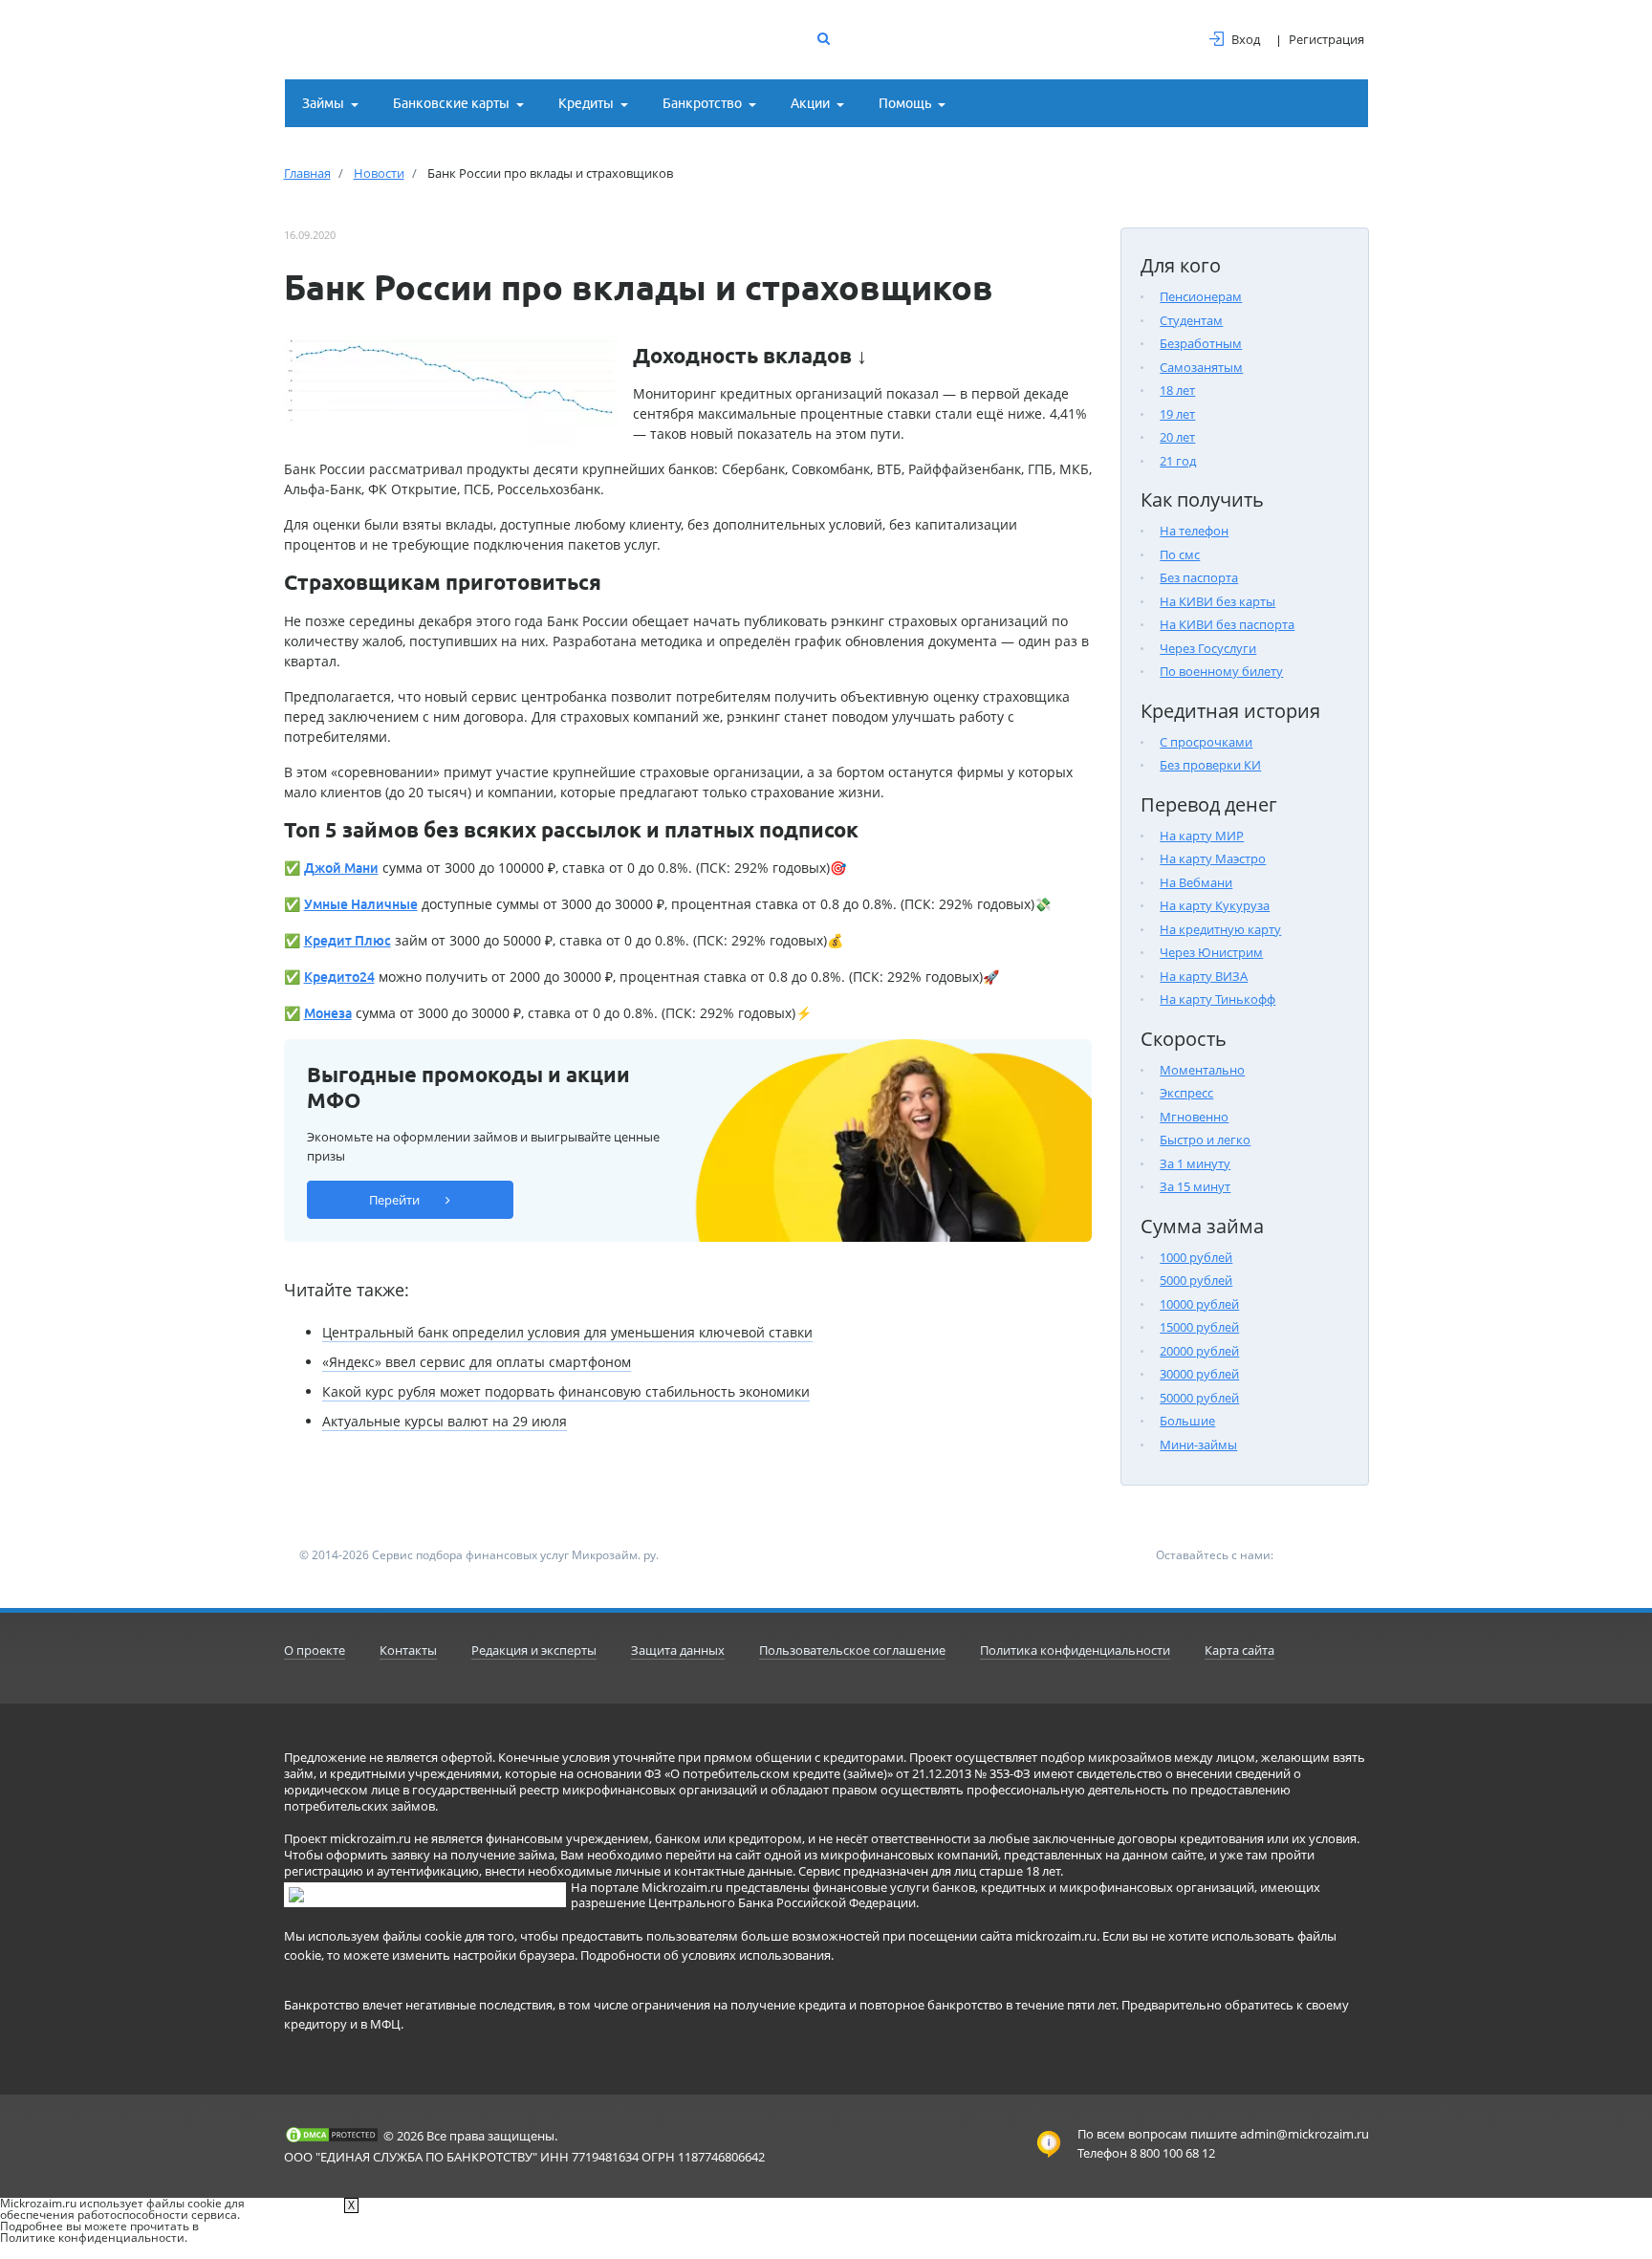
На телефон (1194, 531)
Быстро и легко (1205, 1140)
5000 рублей (1196, 1280)
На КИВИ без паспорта (1227, 624)
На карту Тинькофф (1217, 999)
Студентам (1191, 320)
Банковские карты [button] (451, 103)
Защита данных (678, 1650)
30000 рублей (1199, 1374)
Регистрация (1326, 39)
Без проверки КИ (1210, 765)
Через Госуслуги (1208, 648)
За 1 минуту (1195, 1163)
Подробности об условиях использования (706, 1955)
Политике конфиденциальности (92, 2237)
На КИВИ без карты (1217, 601)
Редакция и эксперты (534, 1650)
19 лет (1177, 414)
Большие (1187, 1421)
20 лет (1177, 437)
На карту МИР (1202, 836)
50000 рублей (1199, 1398)
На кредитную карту (1220, 929)
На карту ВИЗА (1204, 976)
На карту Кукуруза (1215, 905)
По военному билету (1221, 671)
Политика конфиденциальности (1075, 1650)
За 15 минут (1195, 1186)
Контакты (408, 1650)
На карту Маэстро (1213, 858)
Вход (1246, 39)
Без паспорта (1199, 577)
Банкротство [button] (702, 103)
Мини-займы (1198, 1444)
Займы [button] (323, 103)
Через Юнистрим (1211, 952)
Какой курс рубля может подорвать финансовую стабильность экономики (566, 1391)
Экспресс (1186, 1093)
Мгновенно (1194, 1117)
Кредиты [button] (586, 103)
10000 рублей (1199, 1304)
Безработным (1201, 343)
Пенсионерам (1201, 296)
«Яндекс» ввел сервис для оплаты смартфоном (477, 1362)
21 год (1178, 461)
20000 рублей (1199, 1351)
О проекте (315, 1650)
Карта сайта (1239, 1650)
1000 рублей (1196, 1257)
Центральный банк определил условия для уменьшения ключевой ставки (567, 1332)
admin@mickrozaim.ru (1304, 2134)
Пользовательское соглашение (852, 1650)
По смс (1180, 554)
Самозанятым (1201, 367)
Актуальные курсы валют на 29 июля (445, 1421)
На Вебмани (1196, 882)
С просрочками (1206, 742)
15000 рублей (1199, 1327)
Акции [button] (810, 103)
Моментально (1202, 1070)
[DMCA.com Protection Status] (332, 2135)
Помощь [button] (905, 103)
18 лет (1177, 390)
